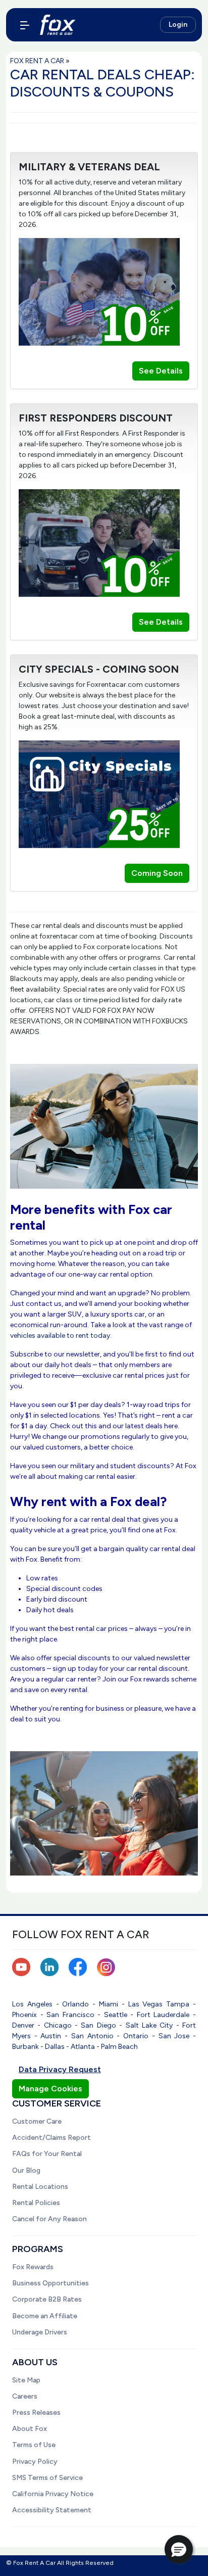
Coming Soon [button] (157, 873)
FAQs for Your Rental (47, 2154)
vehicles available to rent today (60, 1336)
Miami (109, 2004)
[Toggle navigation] (25, 25)
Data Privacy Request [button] (60, 2069)
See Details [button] (161, 371)
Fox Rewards (33, 2267)
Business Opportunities (50, 2283)
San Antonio (92, 2036)
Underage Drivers (40, 2332)
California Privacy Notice (53, 2494)
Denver (23, 2025)
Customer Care (37, 2121)
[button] (179, 2549)
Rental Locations (40, 2187)
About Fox (30, 2429)
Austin (51, 2036)
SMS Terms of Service (47, 2478)
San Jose (174, 2036)
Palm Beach (119, 2047)
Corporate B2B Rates (47, 2299)
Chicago (58, 2025)
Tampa (178, 2004)
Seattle (116, 2015)
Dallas (55, 2047)
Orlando (75, 2004)
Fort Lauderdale (163, 2015)
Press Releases (36, 2413)
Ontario (136, 2036)
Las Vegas (146, 2004)
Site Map (26, 2380)
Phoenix (24, 2015)
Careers (25, 2396)
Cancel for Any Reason (49, 2219)
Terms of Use (34, 2445)
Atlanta (83, 2047)
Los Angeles (32, 2004)
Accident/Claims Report (51, 2138)
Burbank (25, 2047)
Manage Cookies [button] (50, 2089)
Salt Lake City (149, 2025)
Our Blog (26, 2170)
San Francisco (70, 2015)
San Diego (98, 2025)
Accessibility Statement (52, 2510)
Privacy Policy (35, 2462)
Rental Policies (36, 2203)
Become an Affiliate (45, 2316)
